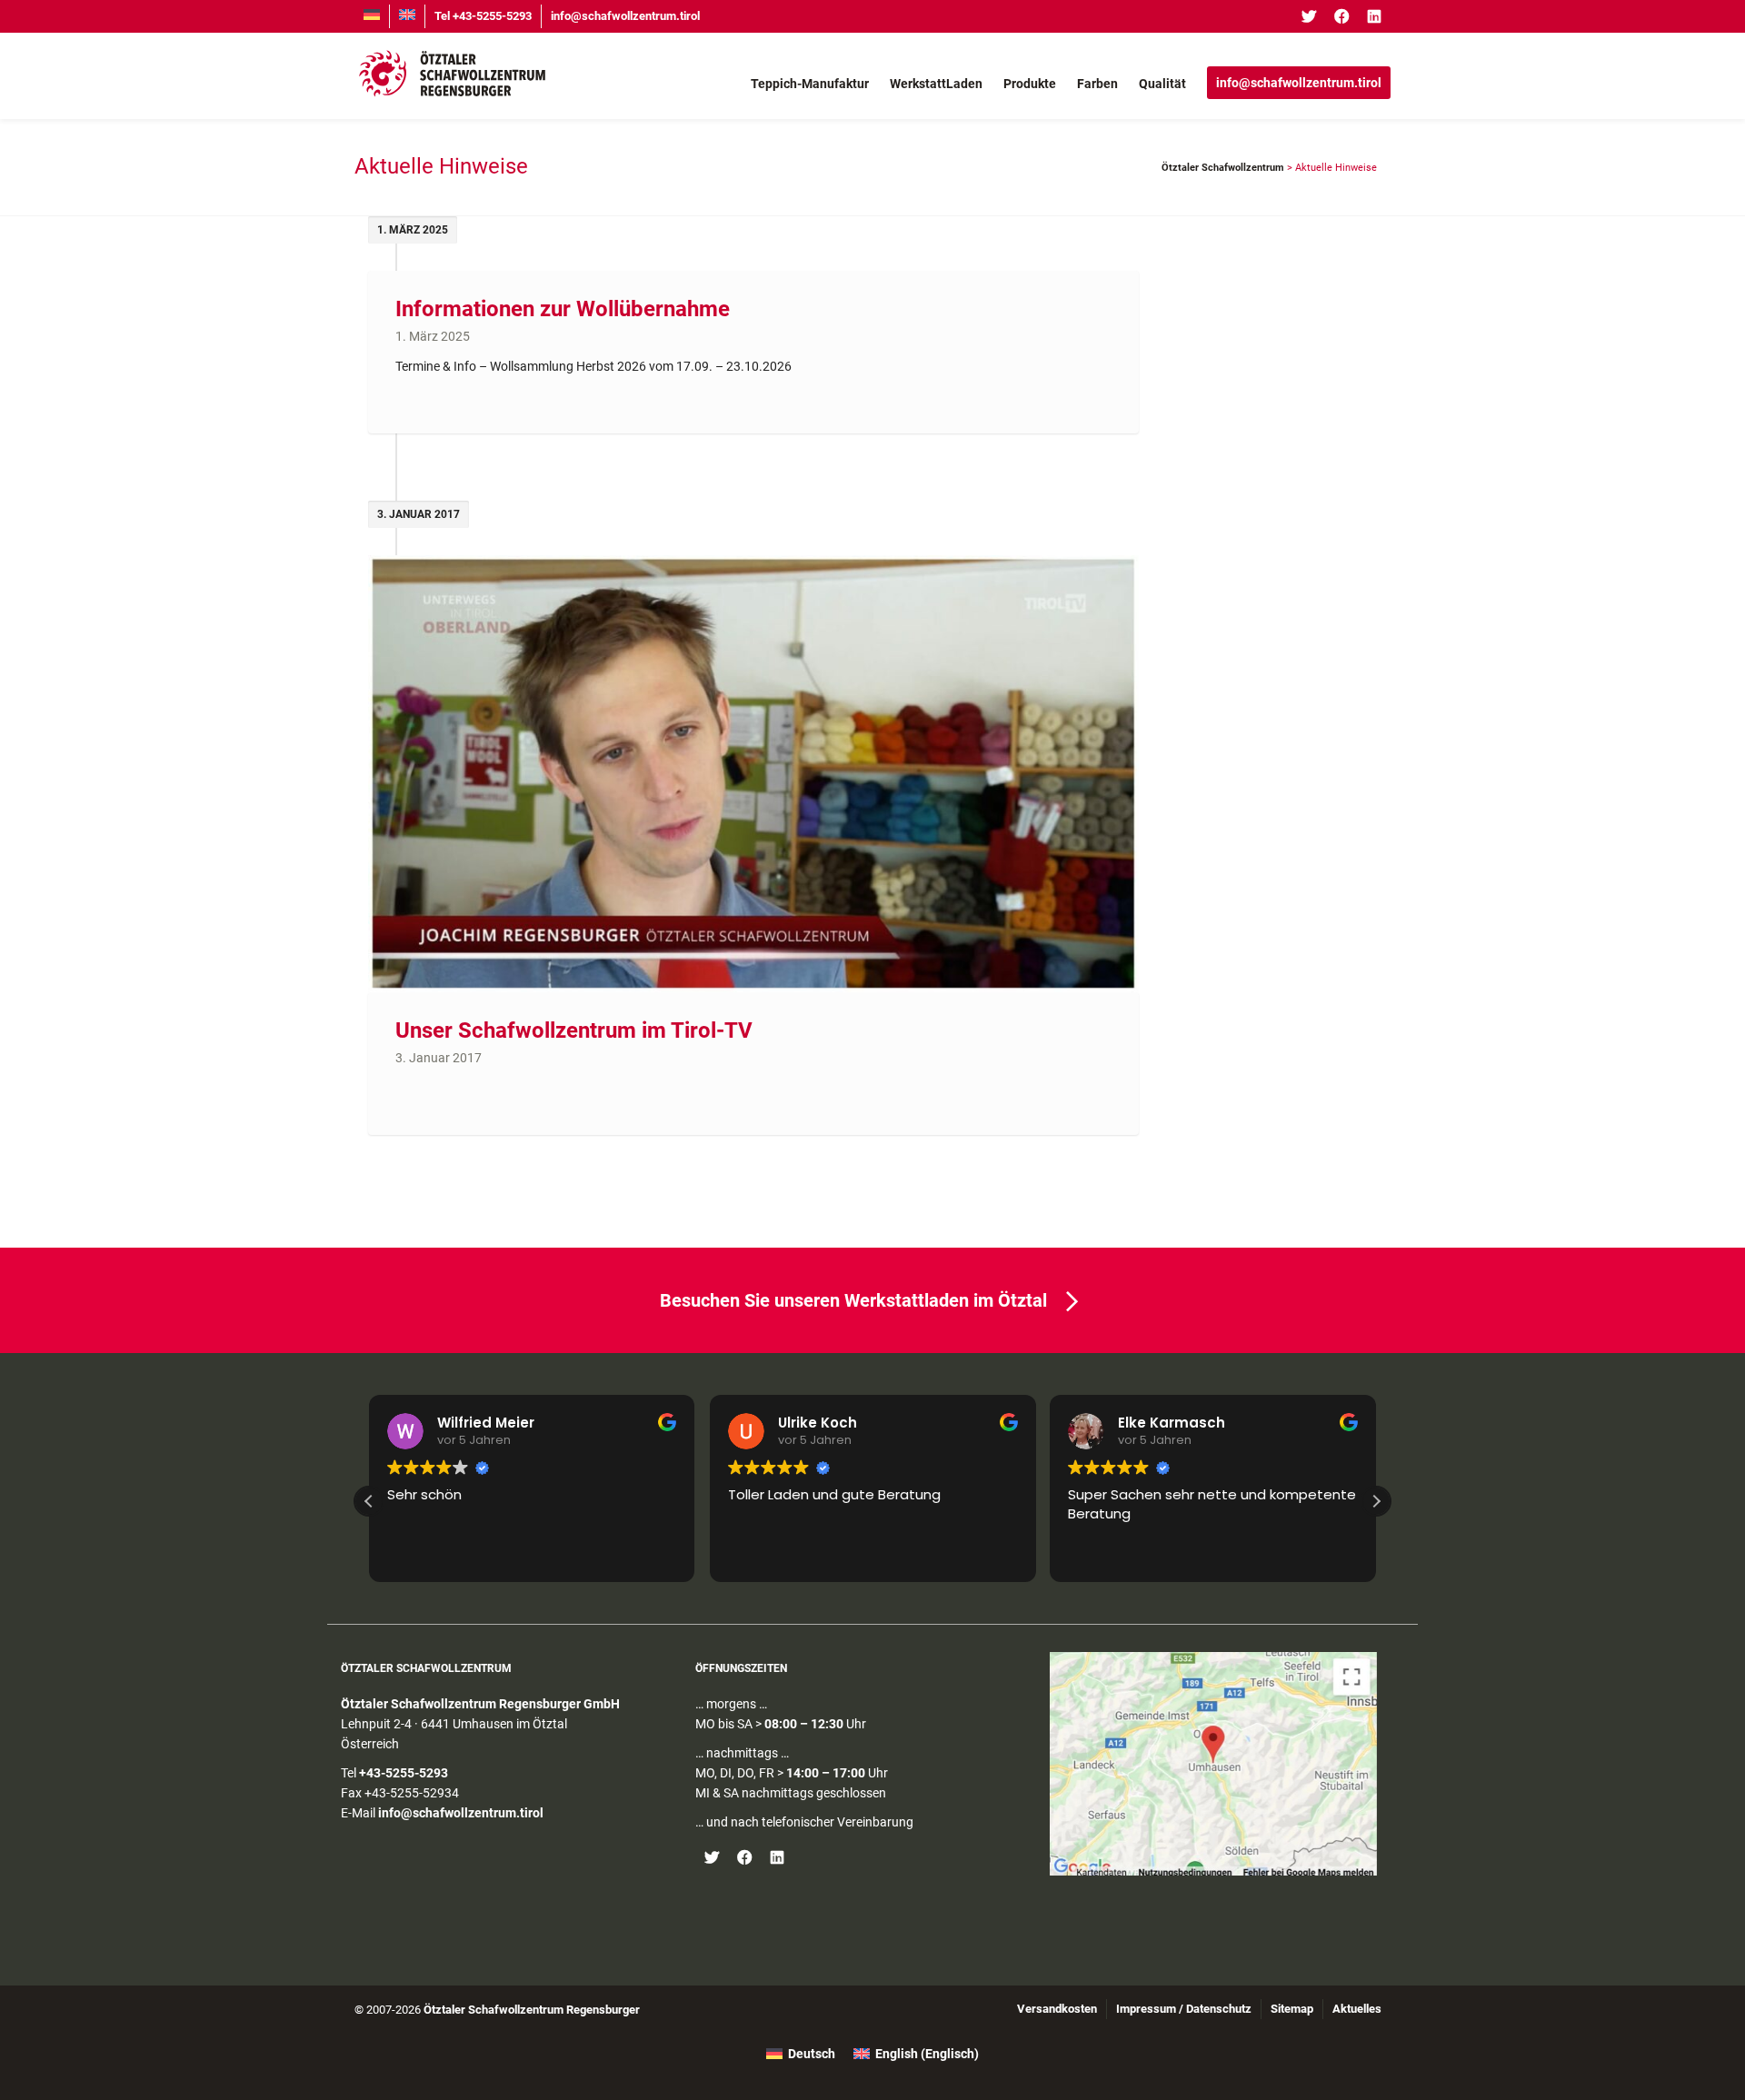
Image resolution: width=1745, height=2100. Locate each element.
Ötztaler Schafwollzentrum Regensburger (532, 2010)
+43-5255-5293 (404, 1773)
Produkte (1030, 84)
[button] (1376, 1501)
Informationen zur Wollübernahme (563, 309)
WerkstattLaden (936, 84)
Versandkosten (1057, 2009)
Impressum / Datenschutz (1184, 2009)
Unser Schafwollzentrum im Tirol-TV (574, 1030)
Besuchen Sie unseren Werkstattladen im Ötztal (853, 1300)
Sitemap (1292, 2009)
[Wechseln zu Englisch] (407, 16)
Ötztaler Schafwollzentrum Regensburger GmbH (480, 1704)
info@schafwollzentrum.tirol (625, 16)
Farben (1097, 84)
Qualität (1162, 84)
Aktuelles (1357, 2009)
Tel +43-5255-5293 (483, 16)
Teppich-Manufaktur (810, 84)
